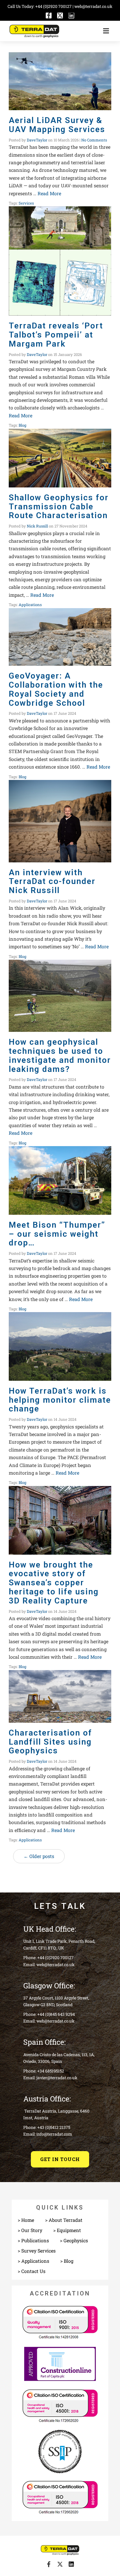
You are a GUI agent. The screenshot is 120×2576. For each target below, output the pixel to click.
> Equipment (67, 2230)
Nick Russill (37, 526)
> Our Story (30, 2230)
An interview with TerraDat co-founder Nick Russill (52, 882)
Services (26, 203)
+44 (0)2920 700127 (54, 6)
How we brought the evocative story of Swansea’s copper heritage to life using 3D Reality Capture (54, 1583)
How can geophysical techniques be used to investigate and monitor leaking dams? (60, 1055)
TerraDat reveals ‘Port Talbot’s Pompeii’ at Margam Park (56, 335)
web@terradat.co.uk (93, 6)
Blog (22, 425)
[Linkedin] (71, 15)
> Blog (67, 2261)
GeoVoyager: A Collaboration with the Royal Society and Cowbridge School (56, 689)
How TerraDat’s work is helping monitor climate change (60, 1400)
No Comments (94, 140)
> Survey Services (37, 2251)
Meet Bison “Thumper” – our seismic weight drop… (57, 1234)
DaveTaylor (37, 140)
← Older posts (39, 1856)
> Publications (33, 2240)
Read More (49, 193)
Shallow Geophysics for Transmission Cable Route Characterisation (59, 507)
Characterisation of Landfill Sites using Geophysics (50, 1742)
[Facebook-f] (49, 15)
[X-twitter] (60, 15)
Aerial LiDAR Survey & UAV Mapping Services (57, 125)
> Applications (33, 2261)
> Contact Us (32, 2271)
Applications (30, 605)
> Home (26, 2220)
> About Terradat (64, 2220)
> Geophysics (74, 2240)
